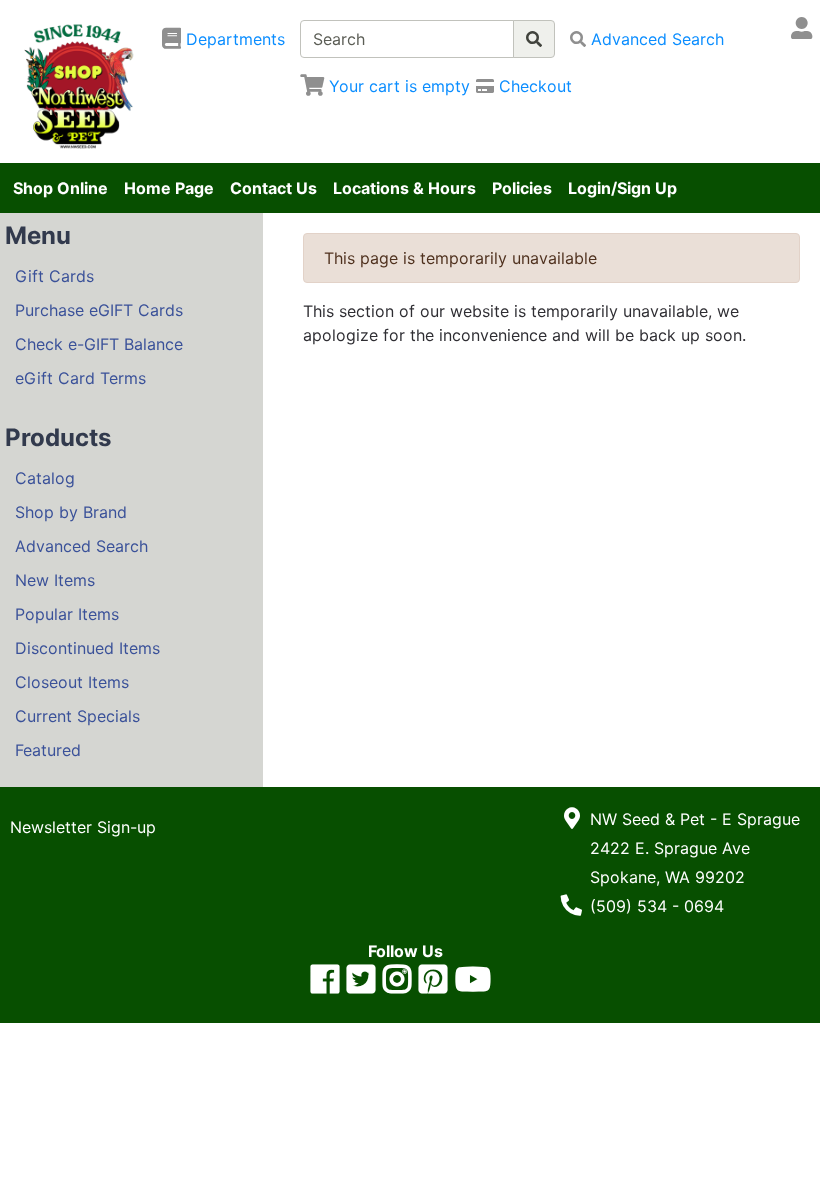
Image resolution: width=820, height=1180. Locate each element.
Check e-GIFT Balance (99, 344)
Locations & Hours (404, 188)
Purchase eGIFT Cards (99, 310)
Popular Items (67, 614)
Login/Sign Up (622, 188)
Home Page (169, 188)
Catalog (45, 478)
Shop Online (60, 188)
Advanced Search (81, 546)
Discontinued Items (87, 648)
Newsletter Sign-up (83, 827)
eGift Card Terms (80, 378)
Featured (48, 750)
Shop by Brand (71, 512)
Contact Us (273, 188)
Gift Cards (54, 276)
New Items (55, 580)
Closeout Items (72, 682)
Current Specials (77, 716)
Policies (522, 188)
